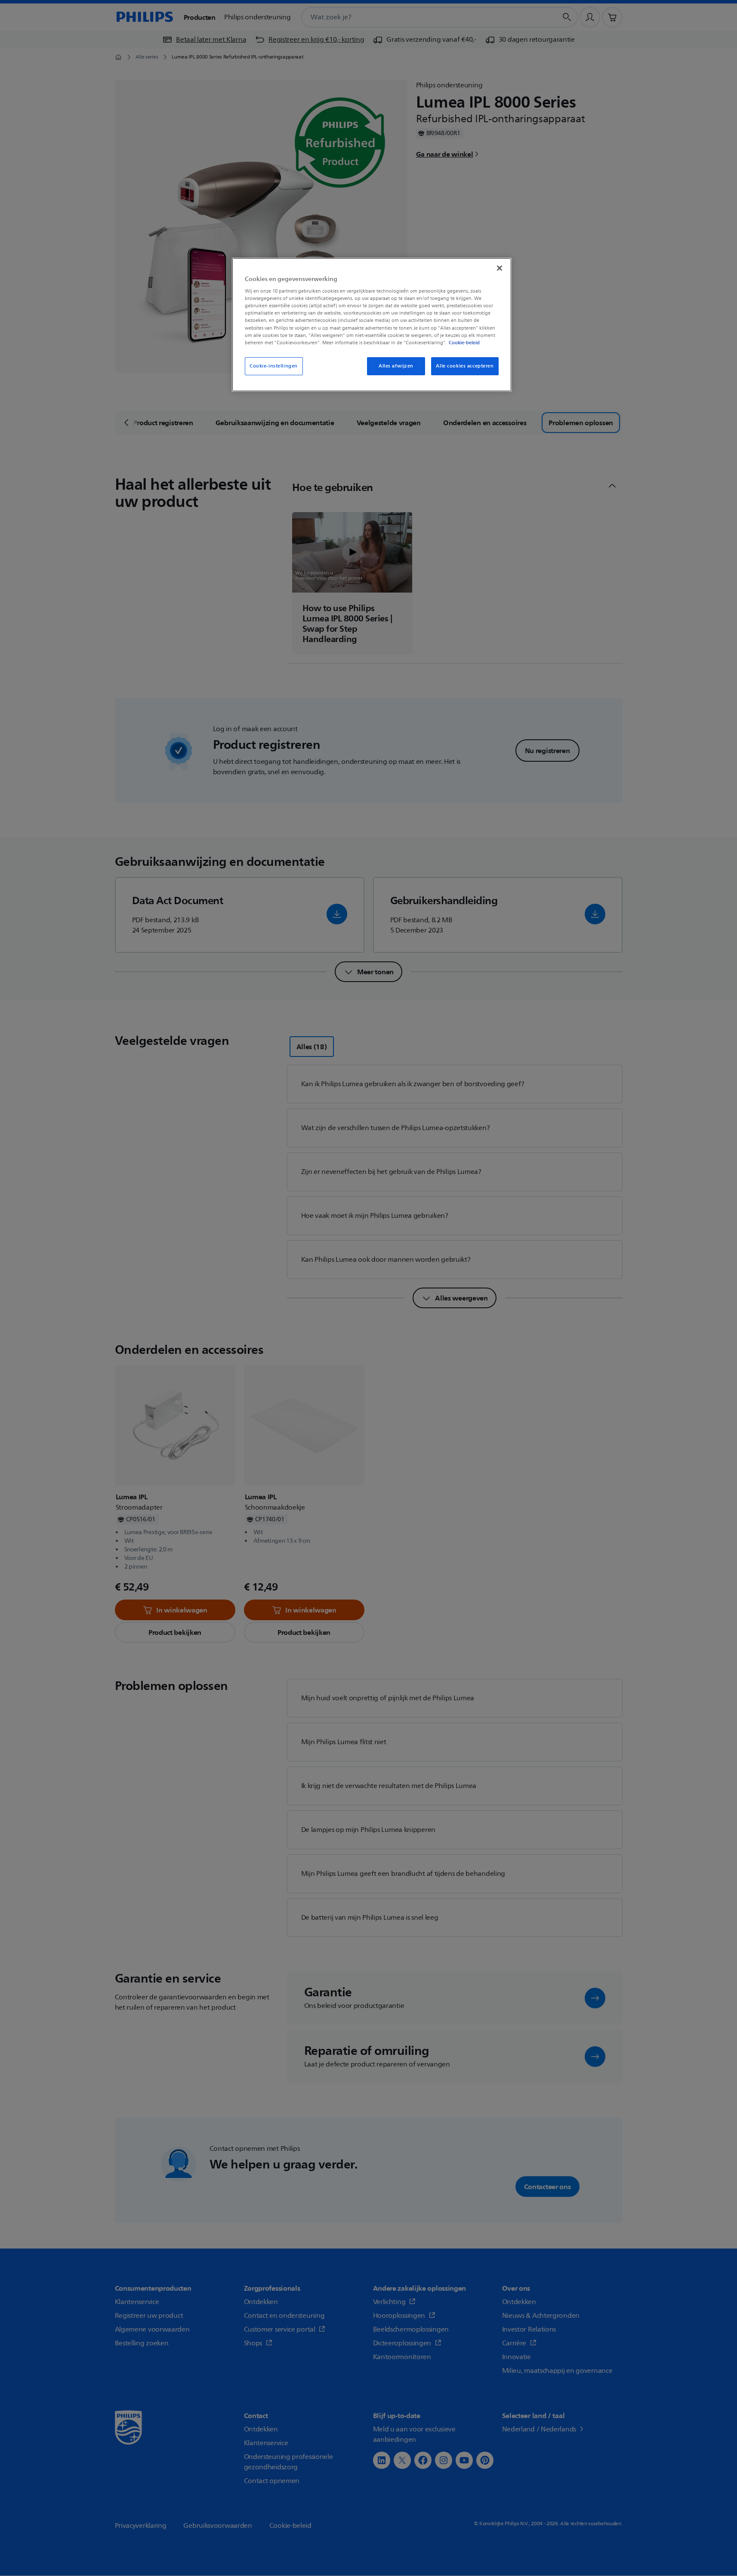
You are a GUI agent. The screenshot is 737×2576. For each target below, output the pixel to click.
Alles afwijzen (396, 366)
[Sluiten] (500, 268)
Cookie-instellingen (274, 366)
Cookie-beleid (464, 343)
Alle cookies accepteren (465, 366)
